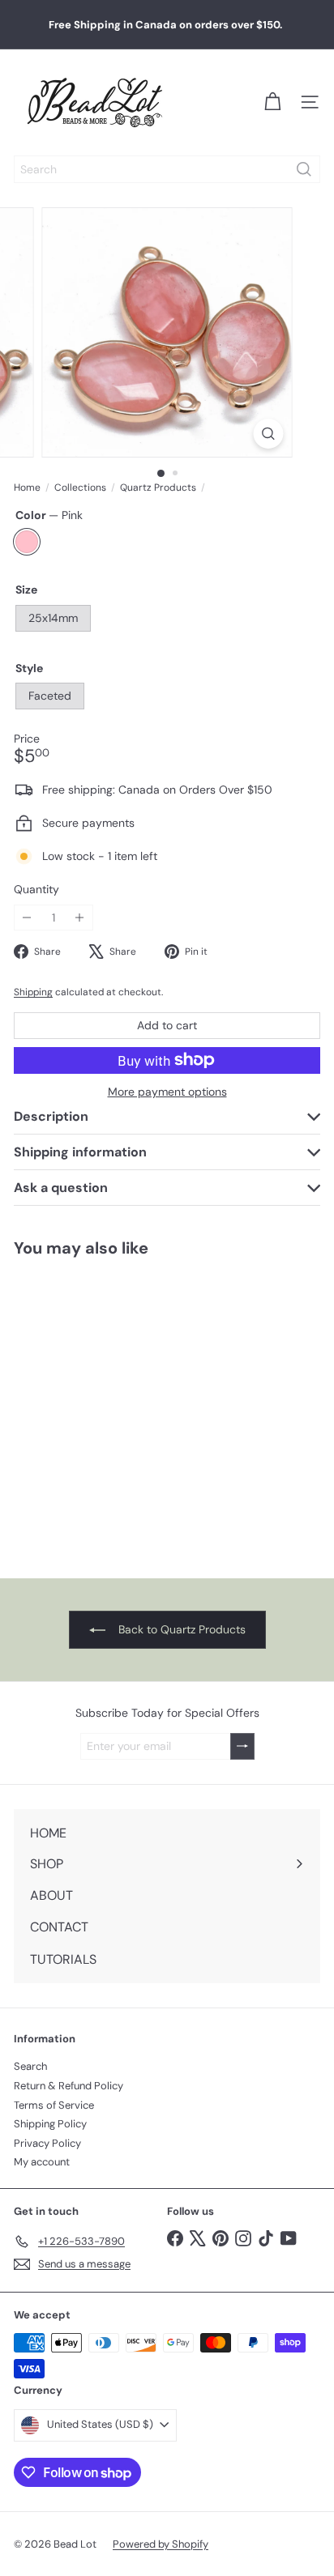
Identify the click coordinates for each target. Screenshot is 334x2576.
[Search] (304, 169)
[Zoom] (269, 434)
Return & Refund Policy (69, 2086)
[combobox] (167, 169)
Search (30, 2066)
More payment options (167, 1092)
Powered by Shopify (161, 2544)
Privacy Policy (47, 2143)
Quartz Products (158, 488)
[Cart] (272, 102)
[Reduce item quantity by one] (27, 918)
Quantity (36, 890)
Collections (80, 488)
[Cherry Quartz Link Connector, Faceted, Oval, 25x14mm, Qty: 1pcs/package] (102, 1408)
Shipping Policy (50, 2124)
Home (27, 488)
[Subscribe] (242, 1746)
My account (42, 2162)
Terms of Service (54, 2105)
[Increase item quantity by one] (80, 918)
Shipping (33, 992)
